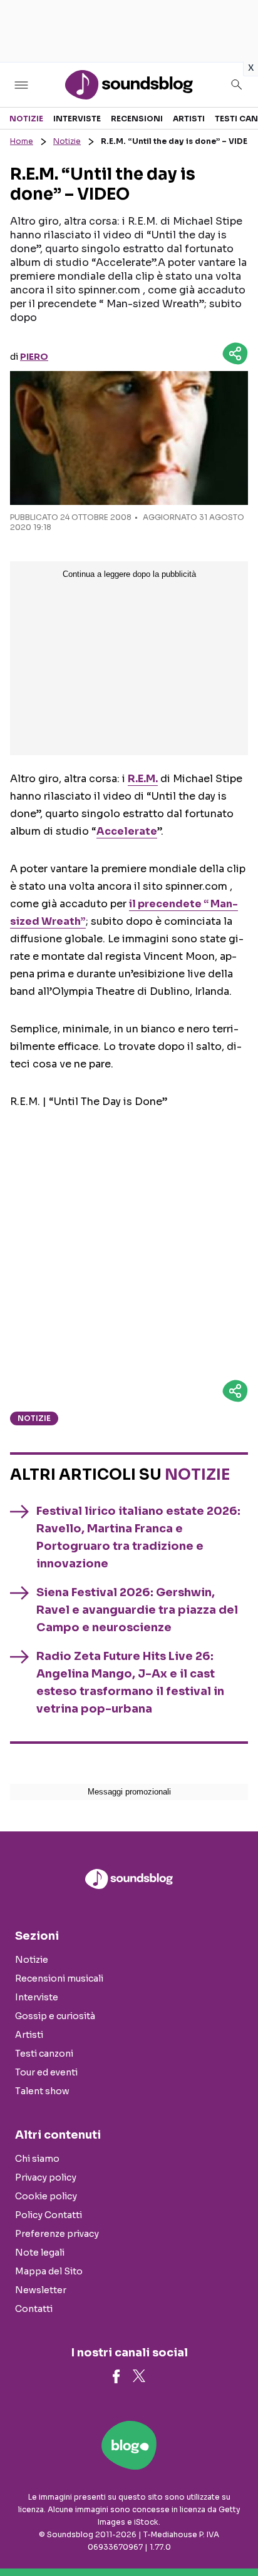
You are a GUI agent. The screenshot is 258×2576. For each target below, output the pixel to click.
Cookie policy (46, 2196)
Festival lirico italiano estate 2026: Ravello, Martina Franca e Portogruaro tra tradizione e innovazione (138, 1537)
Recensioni (137, 119)
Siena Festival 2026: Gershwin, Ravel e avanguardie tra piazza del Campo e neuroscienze (137, 1610)
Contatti (34, 2309)
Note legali (40, 2253)
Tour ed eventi (46, 2072)
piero (34, 357)
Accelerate (127, 831)
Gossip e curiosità (55, 2016)
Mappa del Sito (49, 2271)
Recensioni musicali (59, 1978)
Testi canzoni (44, 2054)
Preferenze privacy (57, 2234)
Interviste (77, 119)
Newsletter (41, 2290)
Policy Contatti (49, 2215)
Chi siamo (37, 2159)
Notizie (26, 119)
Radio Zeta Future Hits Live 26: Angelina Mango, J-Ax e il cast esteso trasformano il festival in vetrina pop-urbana (130, 1683)
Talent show (42, 2091)
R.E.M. (143, 779)
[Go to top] (233, 2535)
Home (22, 141)
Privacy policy (46, 2177)
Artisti (189, 119)
